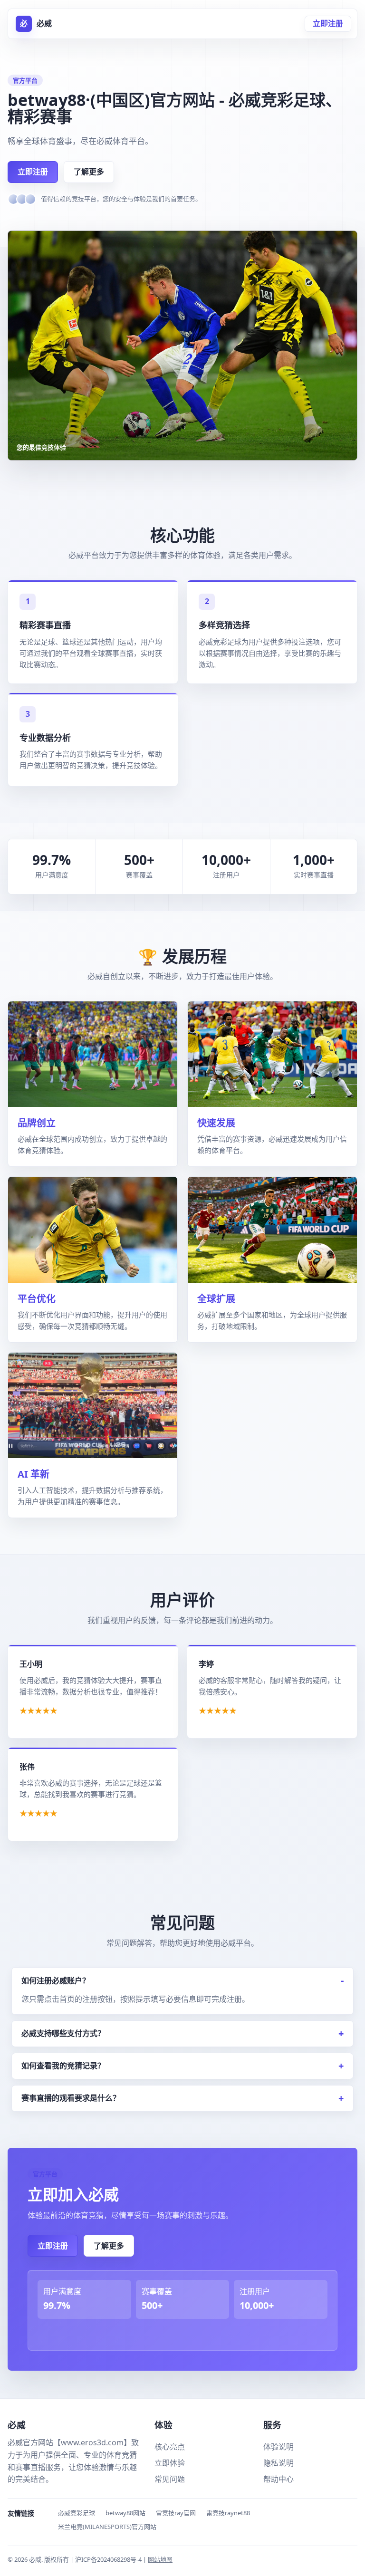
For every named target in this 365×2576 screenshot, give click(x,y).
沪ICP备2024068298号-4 (109, 2559)
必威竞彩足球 (77, 2513)
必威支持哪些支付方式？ (63, 2033)
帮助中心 (279, 2479)
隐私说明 (279, 2463)
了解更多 (89, 172)
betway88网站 (125, 2513)
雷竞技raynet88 (228, 2513)
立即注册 (328, 23)
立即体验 (170, 2463)
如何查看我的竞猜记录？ (63, 2066)
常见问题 (170, 2479)
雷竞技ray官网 (176, 2513)
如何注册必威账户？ (56, 1980)
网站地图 (160, 2559)
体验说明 (279, 2447)
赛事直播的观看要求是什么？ (71, 2098)
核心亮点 (170, 2447)
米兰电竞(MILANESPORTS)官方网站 (107, 2527)
